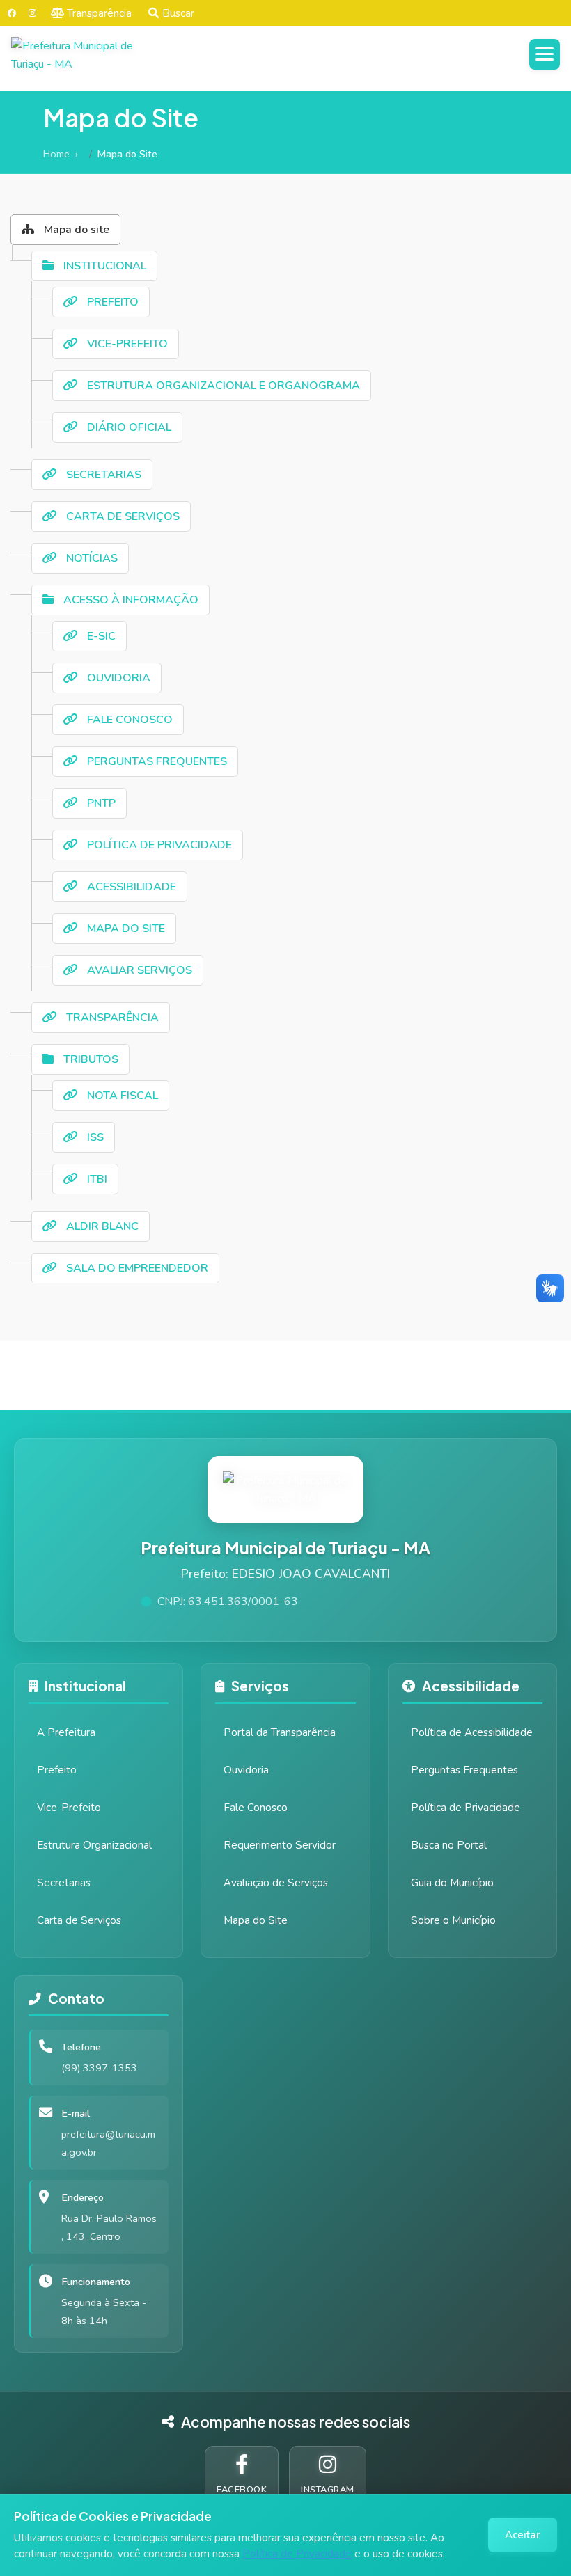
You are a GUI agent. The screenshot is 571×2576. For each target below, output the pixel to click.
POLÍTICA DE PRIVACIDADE (158, 845)
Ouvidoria (246, 1770)
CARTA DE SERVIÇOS (122, 516)
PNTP (100, 803)
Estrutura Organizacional (94, 1845)
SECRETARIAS (102, 475)
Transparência (99, 13)
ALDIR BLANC (101, 1226)
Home (56, 154)
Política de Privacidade (297, 2554)
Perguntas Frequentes (464, 1770)
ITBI (96, 1179)
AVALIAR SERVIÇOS (138, 970)
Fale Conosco (256, 1808)
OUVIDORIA (117, 678)
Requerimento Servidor (280, 1845)
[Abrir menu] (545, 54)
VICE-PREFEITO (126, 344)
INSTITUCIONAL (103, 266)
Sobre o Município (453, 1920)
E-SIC (100, 636)
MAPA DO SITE (125, 929)
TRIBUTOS (89, 1059)
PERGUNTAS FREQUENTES (156, 761)
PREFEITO (111, 302)
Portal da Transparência (280, 1732)
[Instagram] (32, 13)
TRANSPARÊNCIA (111, 1018)
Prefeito (57, 1770)
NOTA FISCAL (121, 1096)
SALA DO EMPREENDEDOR (136, 1268)
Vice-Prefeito (69, 1808)
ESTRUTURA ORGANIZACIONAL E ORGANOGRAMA (222, 386)
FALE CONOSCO (128, 720)
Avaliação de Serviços (276, 1883)
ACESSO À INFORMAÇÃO (130, 600)
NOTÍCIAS (91, 558)
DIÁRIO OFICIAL (128, 427)
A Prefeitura (66, 1732)
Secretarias (64, 1883)
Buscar (178, 13)
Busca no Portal (449, 1845)
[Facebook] (12, 13)
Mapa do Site (256, 1920)
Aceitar (523, 2535)
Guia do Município (452, 1883)
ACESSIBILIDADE (130, 887)
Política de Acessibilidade (472, 1732)
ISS (94, 1137)
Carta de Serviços (79, 1920)
